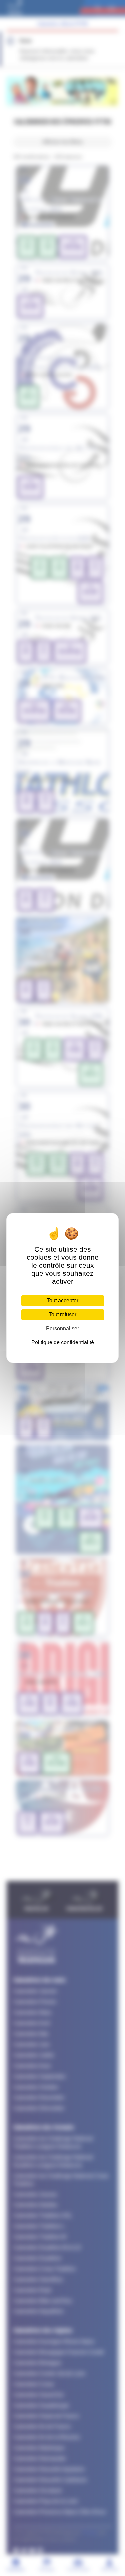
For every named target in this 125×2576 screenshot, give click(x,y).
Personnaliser (62, 1328)
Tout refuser (62, 1314)
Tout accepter (62, 1300)
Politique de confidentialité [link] (63, 1342)
